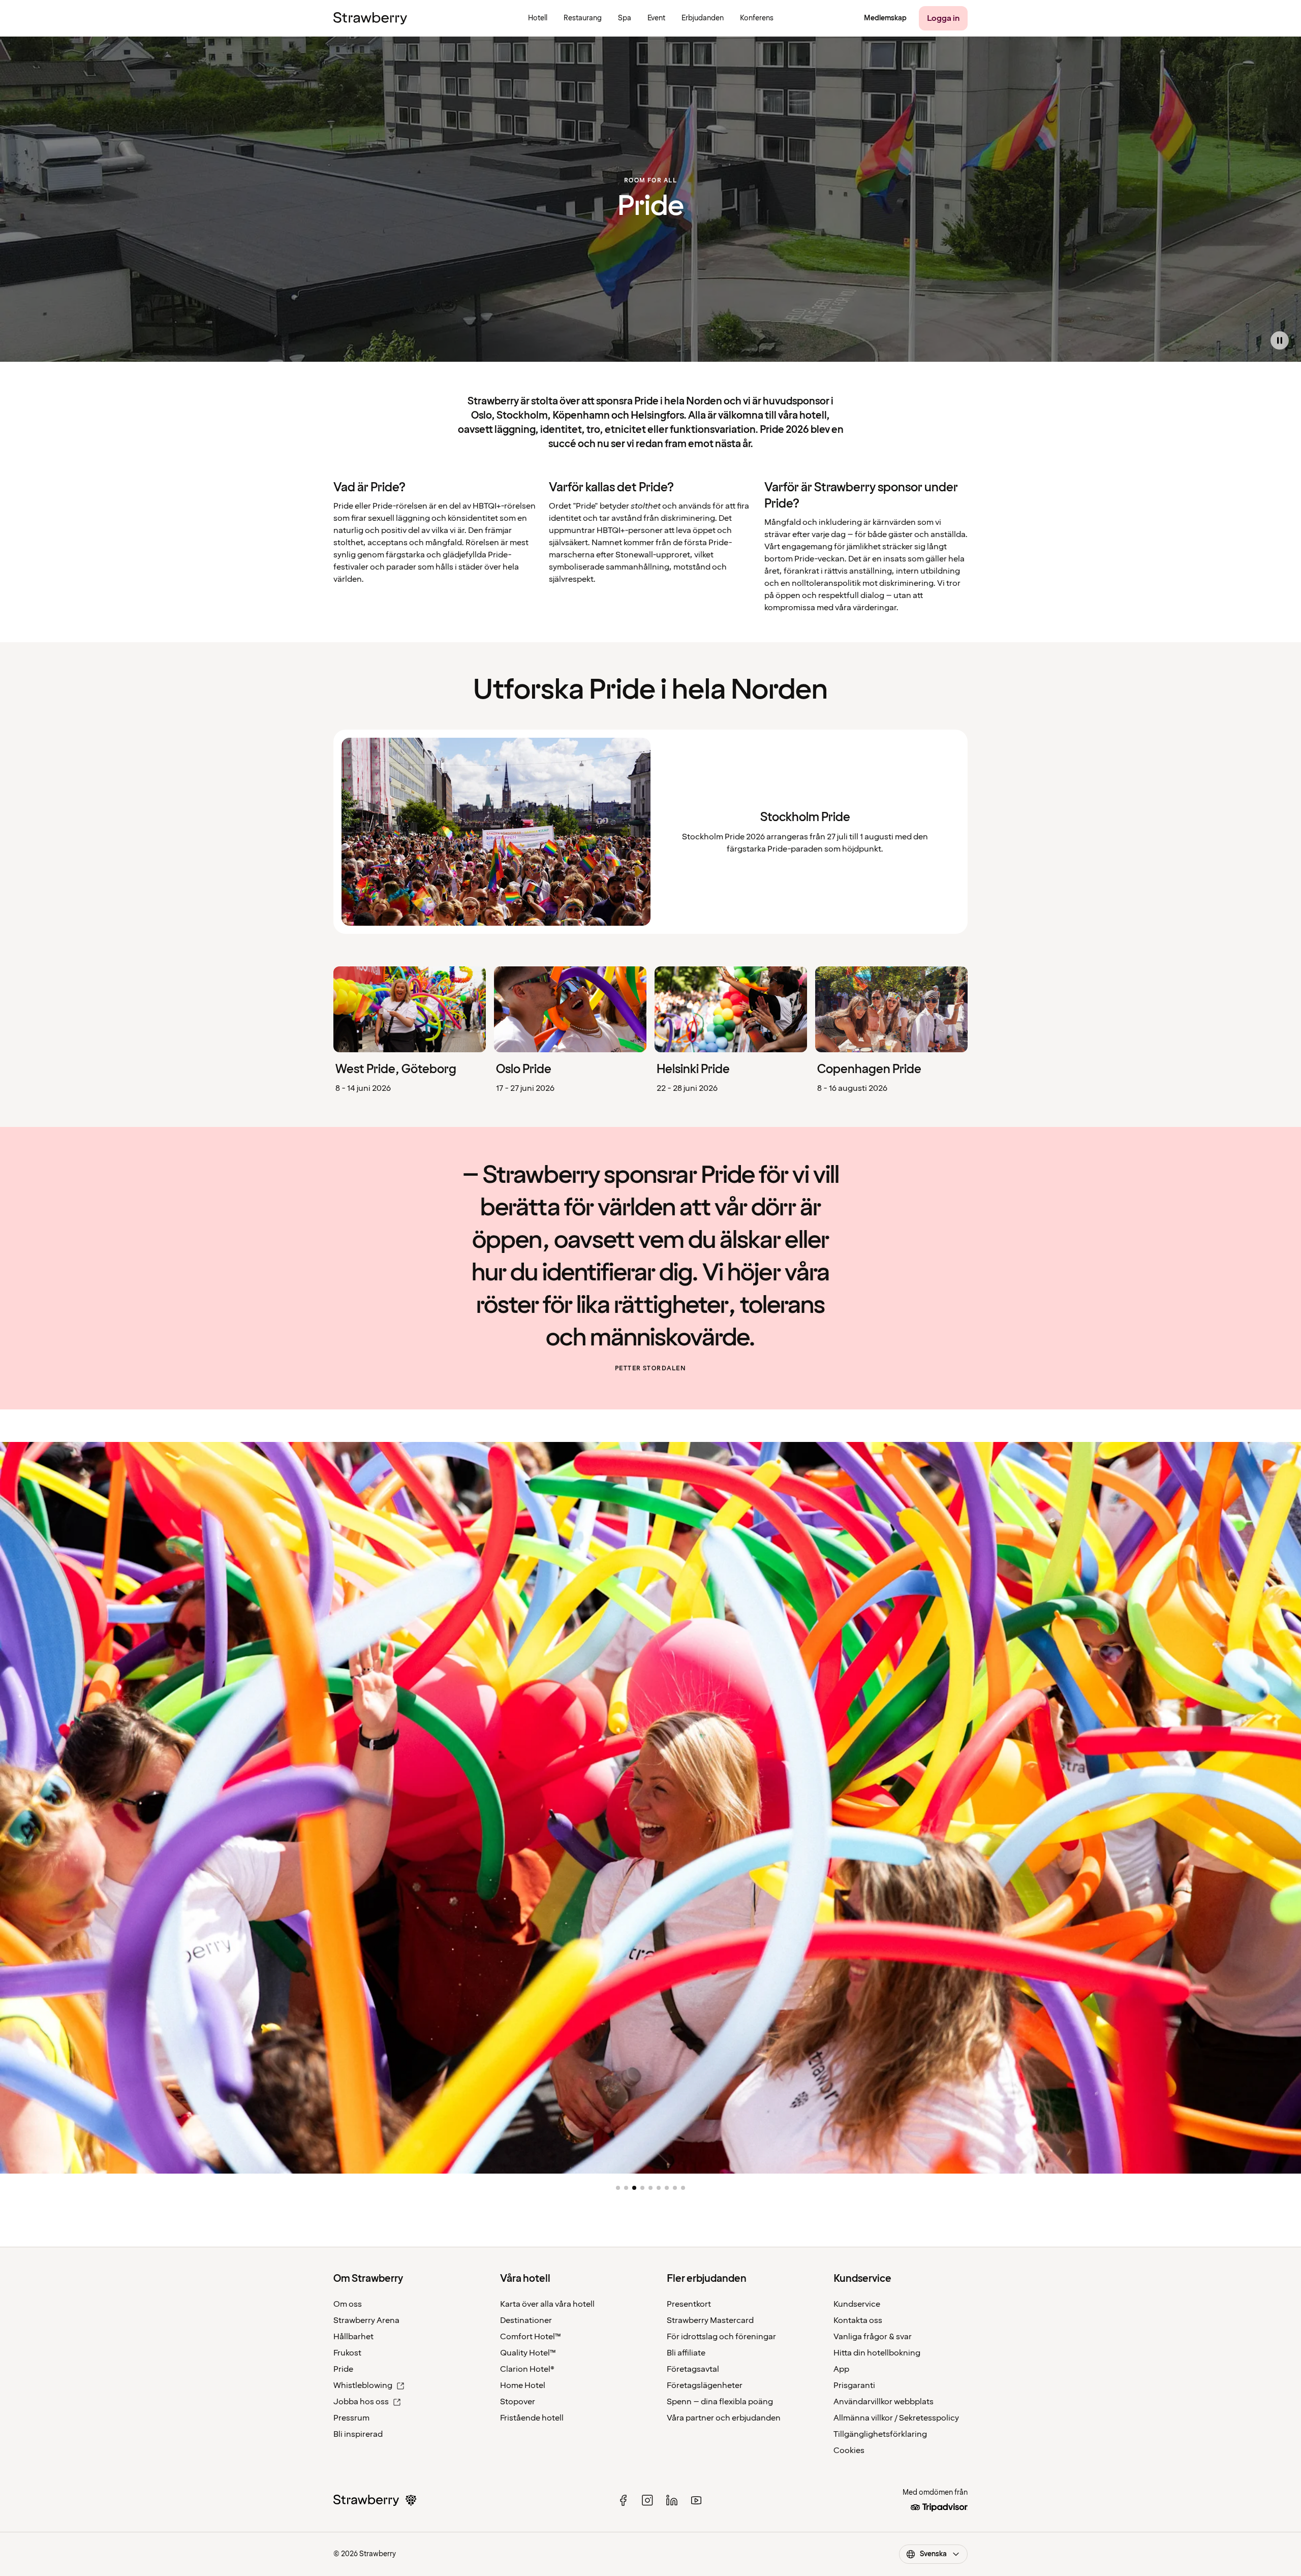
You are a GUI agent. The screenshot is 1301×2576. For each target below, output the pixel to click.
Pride (343, 2369)
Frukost (347, 2353)
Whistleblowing (363, 2385)
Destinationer (526, 2320)
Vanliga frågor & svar (873, 2337)
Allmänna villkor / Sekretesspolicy (896, 2418)
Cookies (849, 2451)
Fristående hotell (532, 2418)
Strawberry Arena (366, 2320)
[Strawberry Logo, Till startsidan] (370, 18)
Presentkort (689, 2304)
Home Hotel (523, 2385)
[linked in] (672, 2500)
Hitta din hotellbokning (877, 2353)
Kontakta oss (858, 2320)
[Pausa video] (1280, 340)
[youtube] (696, 2500)
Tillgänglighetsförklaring (880, 2434)
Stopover (518, 2402)
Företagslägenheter (705, 2385)
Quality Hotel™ (528, 2353)
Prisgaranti (854, 2385)
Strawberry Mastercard (710, 2320)
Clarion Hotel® (527, 2369)
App (841, 2369)
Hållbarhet (353, 2337)
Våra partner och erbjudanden (724, 2418)
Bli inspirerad (358, 2434)
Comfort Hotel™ (531, 2337)
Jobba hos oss (361, 2402)
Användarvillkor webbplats (884, 2402)
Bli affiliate (686, 2353)
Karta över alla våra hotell (547, 2304)
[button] (618, 2188)
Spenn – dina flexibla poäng (720, 2402)
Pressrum (351, 2418)
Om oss (348, 2304)
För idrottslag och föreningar (721, 2337)
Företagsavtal (693, 2369)
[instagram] (647, 2500)
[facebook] (623, 2500)
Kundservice (857, 2304)
